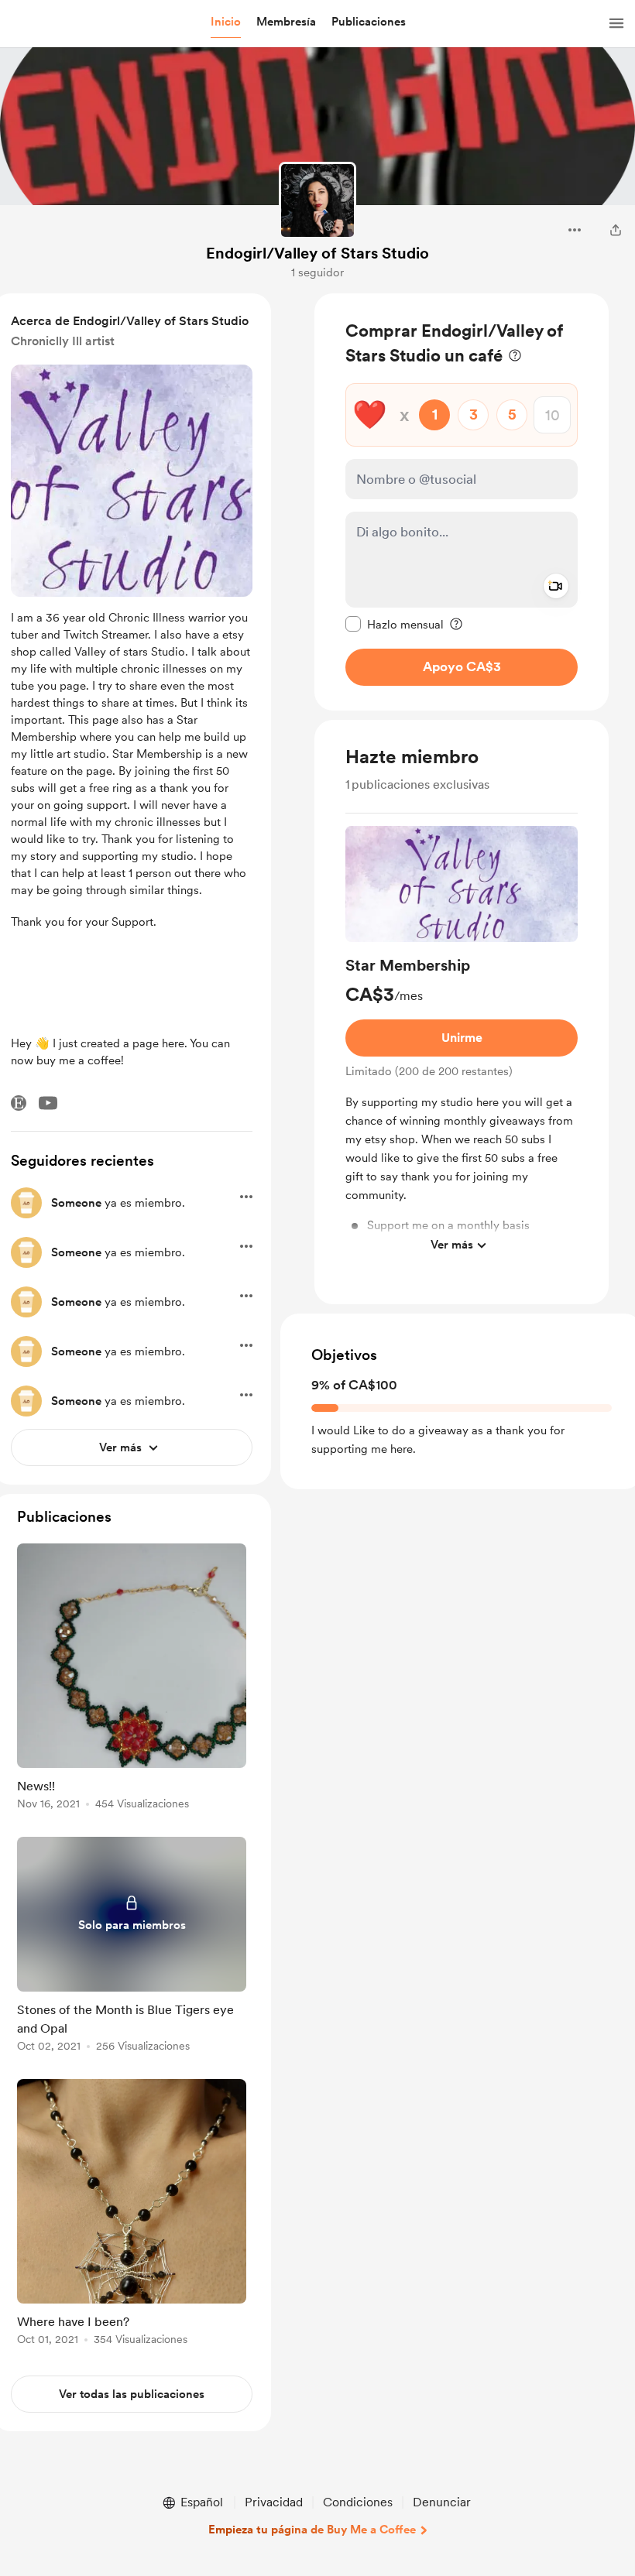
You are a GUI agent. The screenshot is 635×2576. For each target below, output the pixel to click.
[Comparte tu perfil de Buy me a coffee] (616, 230)
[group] (462, 1043)
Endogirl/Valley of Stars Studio (317, 253)
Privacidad (274, 2502)
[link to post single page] (132, 1679)
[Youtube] (48, 1103)
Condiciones (358, 2502)
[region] (462, 502)
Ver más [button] (452, 1245)
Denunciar (442, 2502)
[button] (226, 22)
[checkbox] (395, 624)
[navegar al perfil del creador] (317, 200)
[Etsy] (19, 1103)
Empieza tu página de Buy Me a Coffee (312, 2530)
